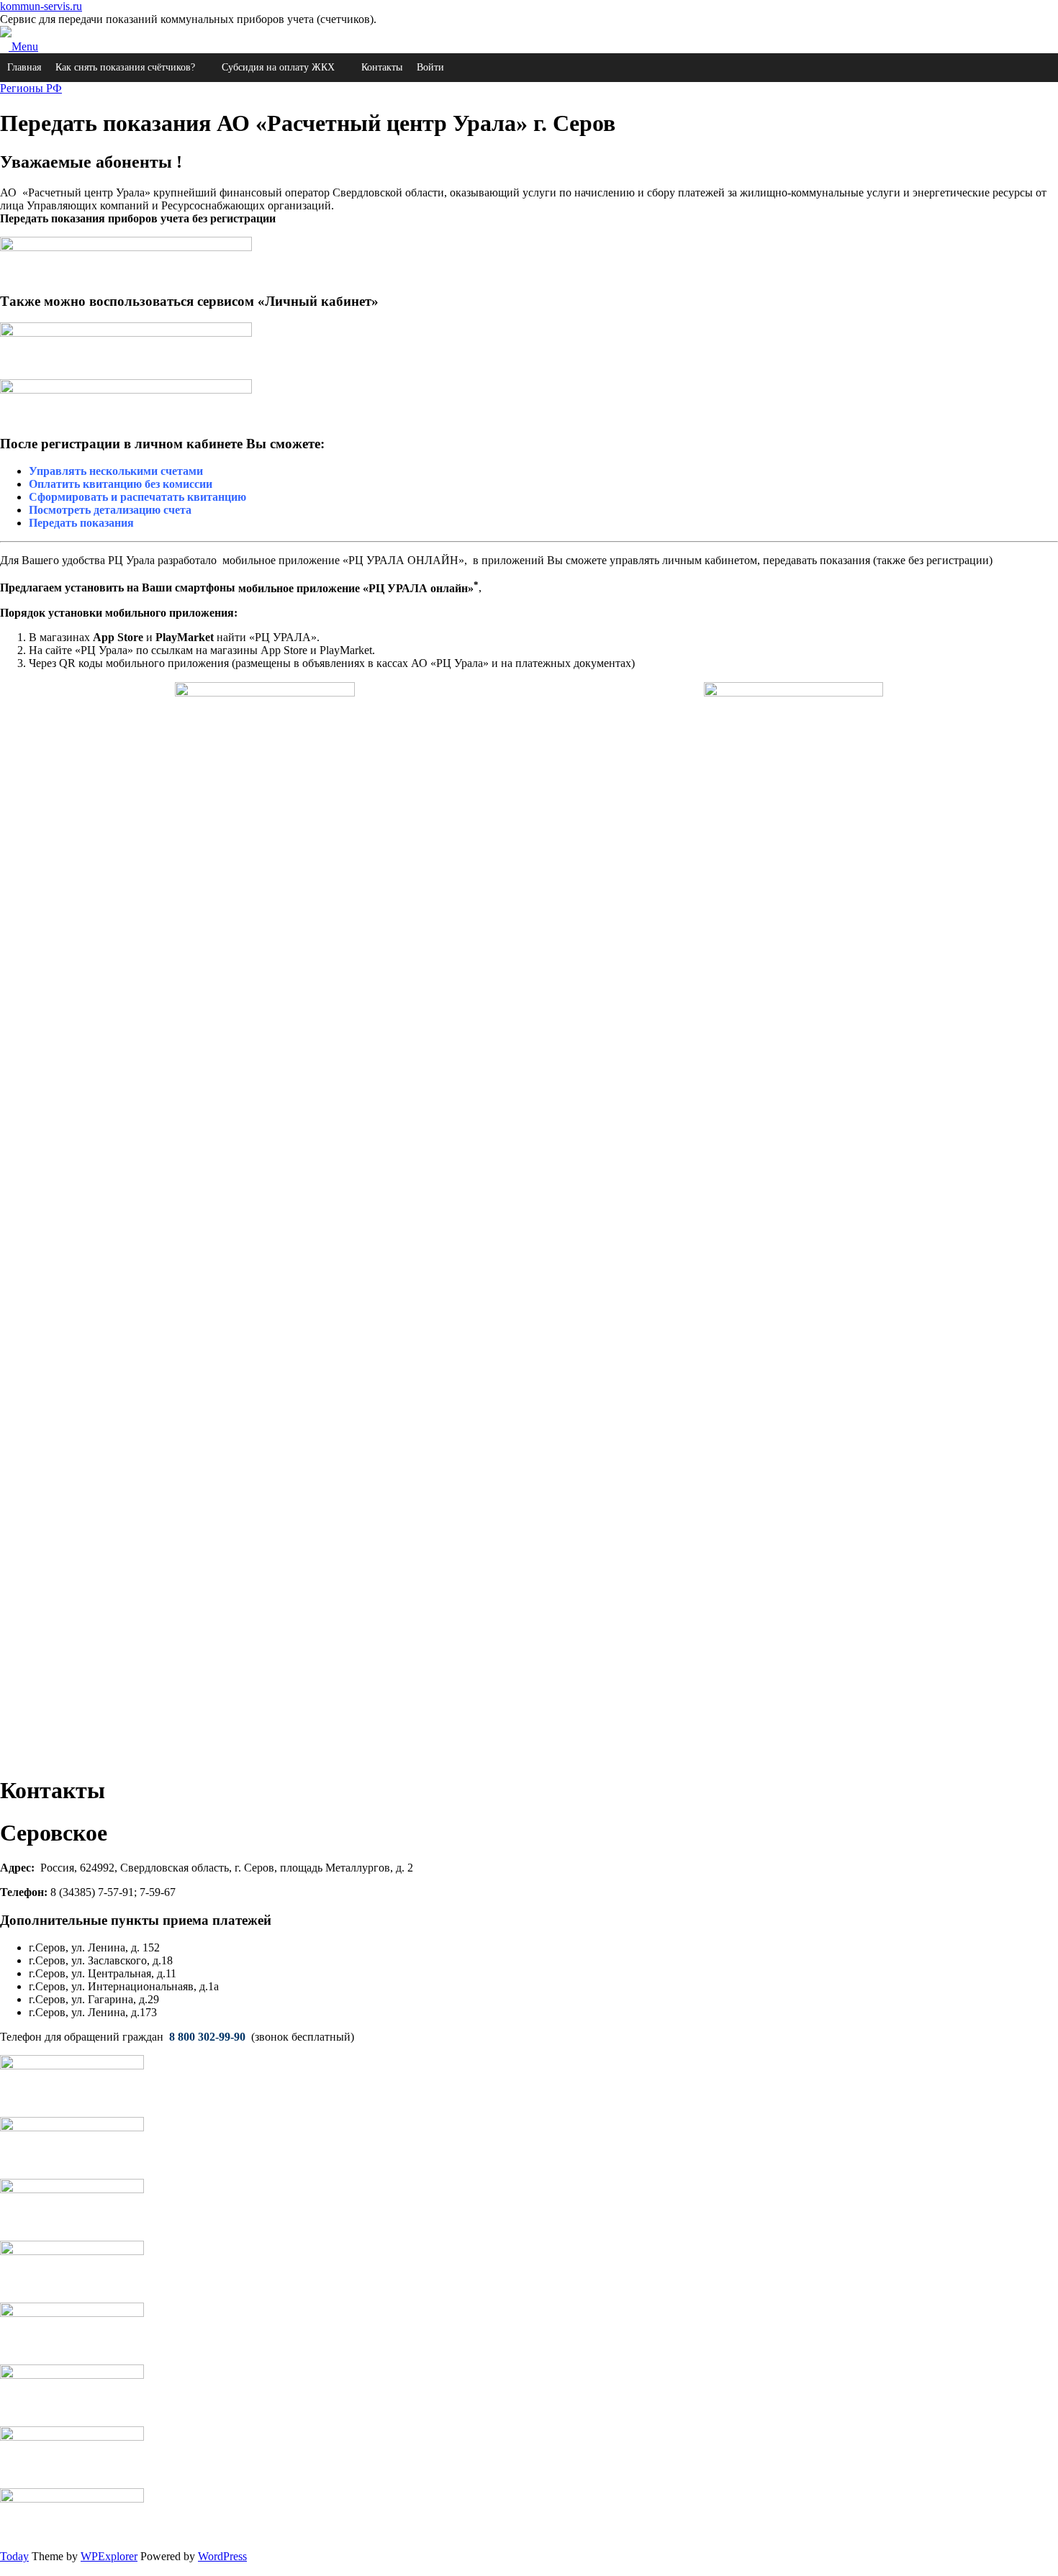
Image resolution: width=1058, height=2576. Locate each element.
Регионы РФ (31, 88)
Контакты (382, 67)
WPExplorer (109, 2556)
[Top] (4, 2569)
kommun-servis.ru (41, 6)
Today (14, 2556)
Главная (24, 67)
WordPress (222, 2556)
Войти (430, 67)
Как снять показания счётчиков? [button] (125, 67)
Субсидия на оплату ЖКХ (278, 67)
